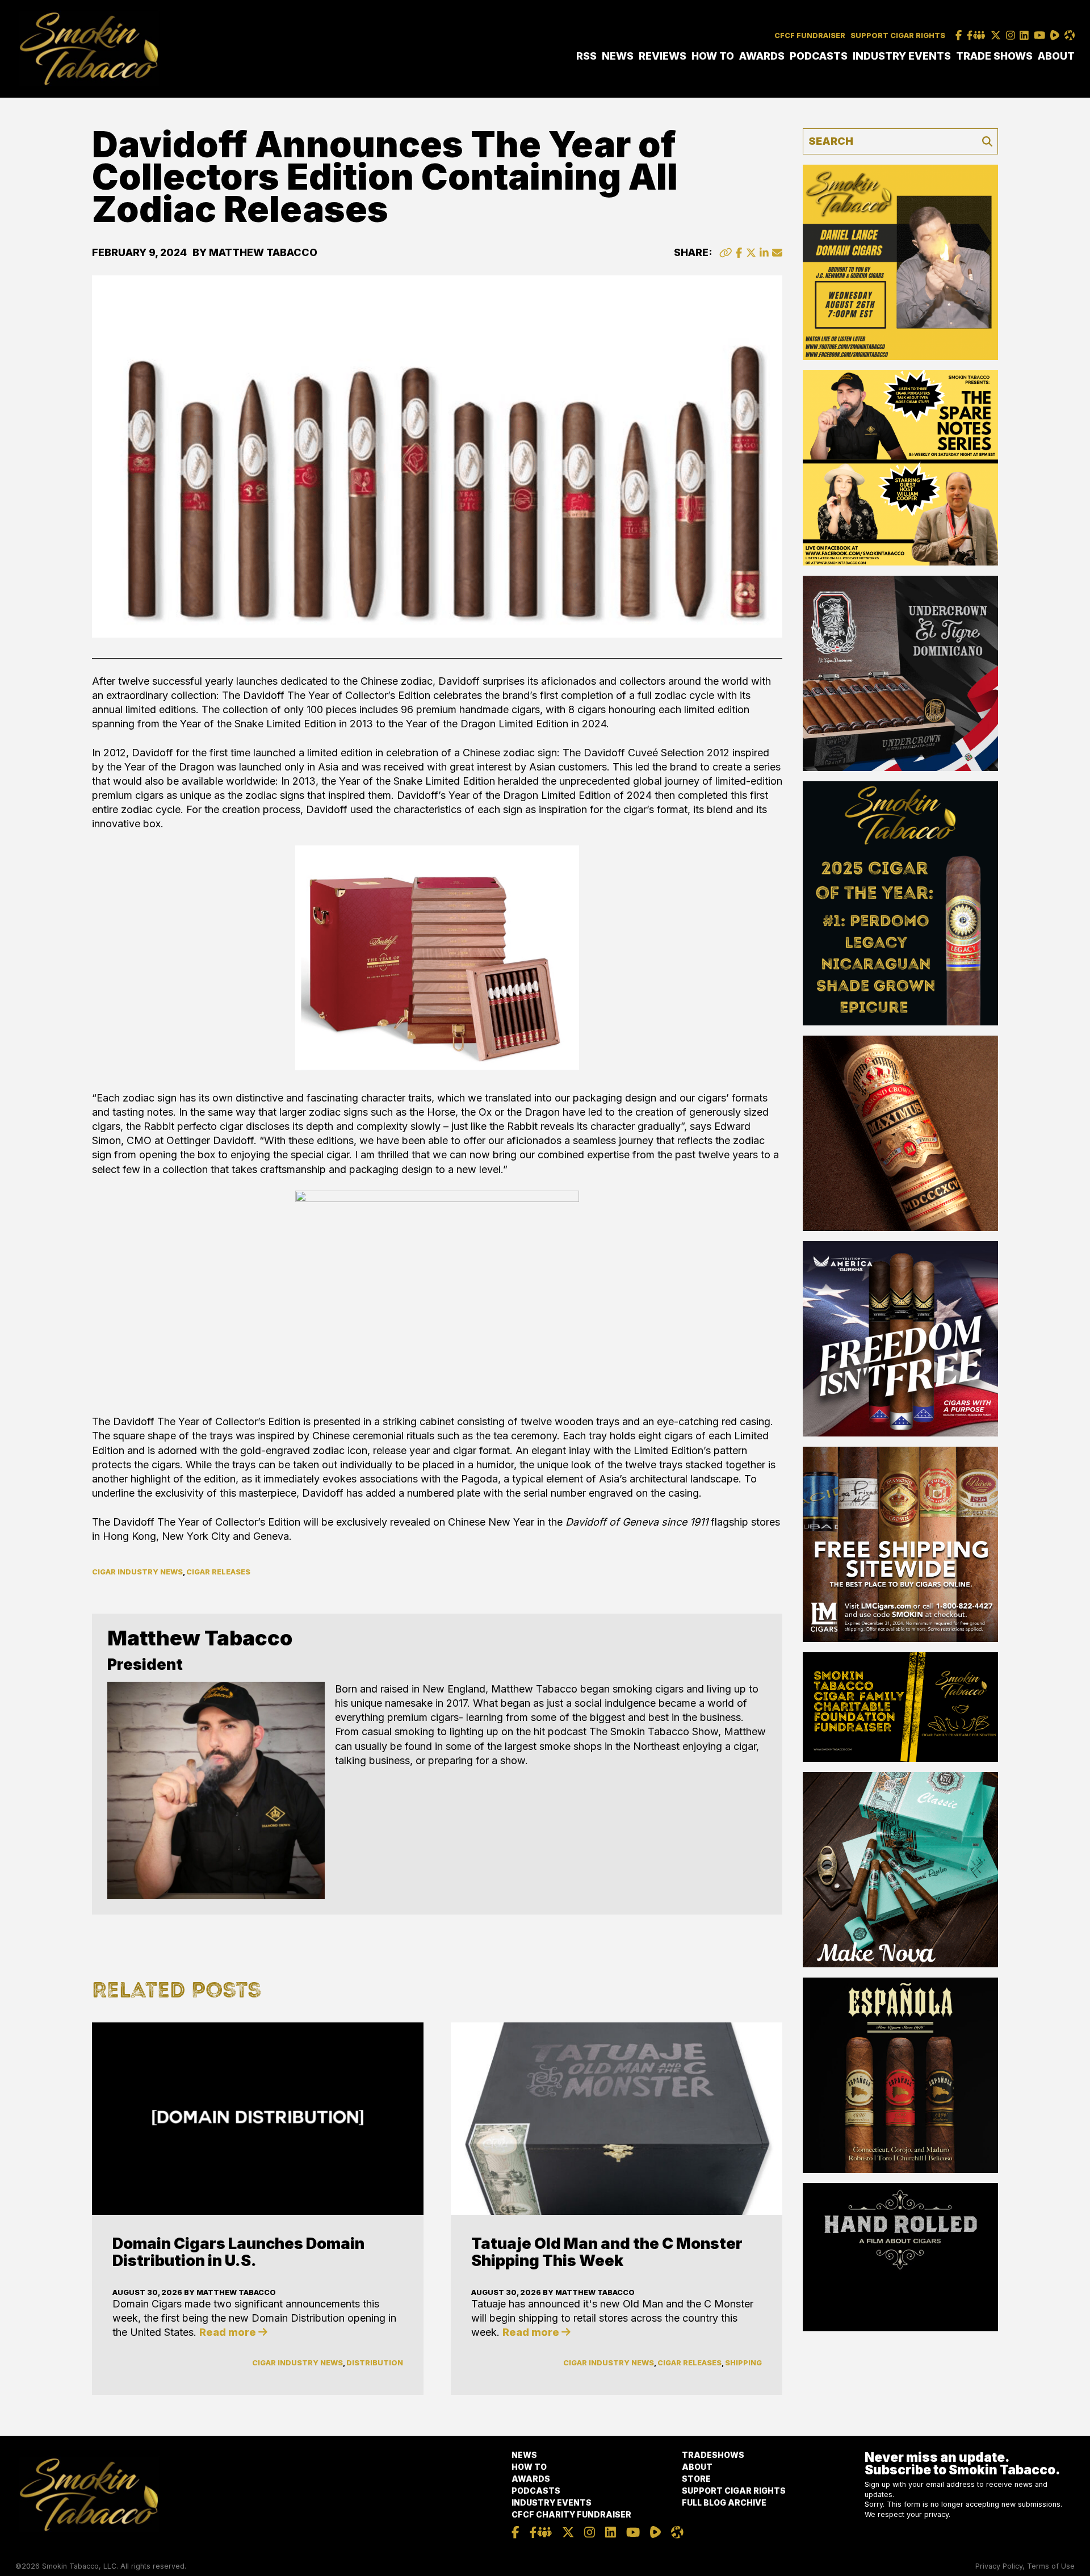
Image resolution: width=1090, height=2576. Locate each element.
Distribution (375, 2363)
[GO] (987, 141)
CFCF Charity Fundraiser (571, 2514)
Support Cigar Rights (898, 35)
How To (713, 56)
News (618, 56)
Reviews (663, 56)
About (1056, 56)
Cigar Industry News (137, 1572)
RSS (586, 56)
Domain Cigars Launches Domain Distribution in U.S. (238, 2252)
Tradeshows (713, 2455)
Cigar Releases (218, 1572)
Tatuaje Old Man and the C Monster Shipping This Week (607, 2252)
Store (696, 2479)
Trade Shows (994, 56)
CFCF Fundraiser (810, 35)
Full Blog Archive (724, 2502)
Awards (762, 56)
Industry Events (902, 56)
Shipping (743, 2363)
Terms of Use (1051, 2566)
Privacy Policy (999, 2566)
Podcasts (819, 56)
